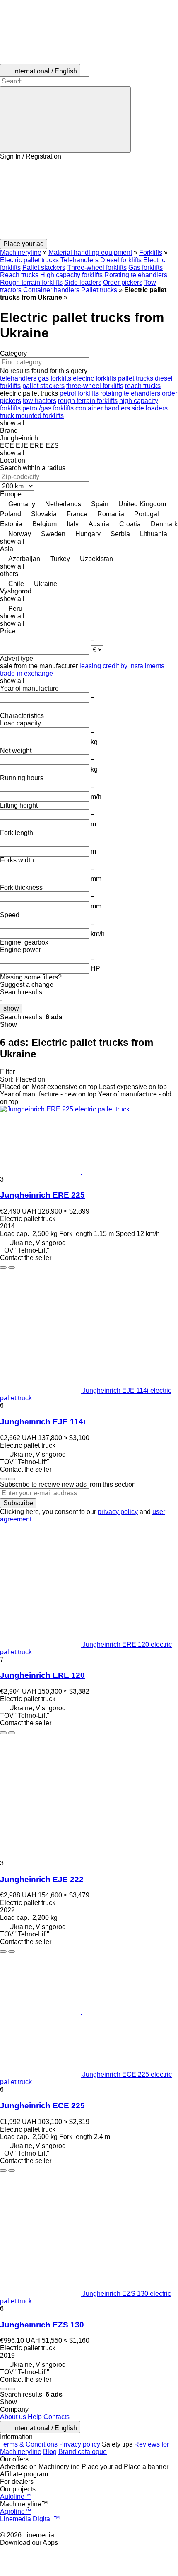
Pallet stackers (44, 267)
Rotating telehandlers (136, 275)
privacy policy (118, 1512)
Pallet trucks (99, 290)
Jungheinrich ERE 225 (42, 1195)
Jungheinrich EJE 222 (42, 1879)
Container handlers (51, 290)
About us (13, 2417)
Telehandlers (79, 260)
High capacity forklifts (71, 275)
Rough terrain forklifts (31, 282)
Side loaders (83, 282)
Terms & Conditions (29, 2444)
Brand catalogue (83, 2452)
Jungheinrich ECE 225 (42, 2106)
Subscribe (18, 1503)
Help (35, 2417)
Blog (50, 2452)
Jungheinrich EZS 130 (42, 2325)
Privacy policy (80, 2444)
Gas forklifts (146, 267)
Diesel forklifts (121, 260)
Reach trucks (19, 275)
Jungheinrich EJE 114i (43, 1422)
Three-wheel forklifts (97, 267)
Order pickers (123, 282)
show (11, 1008)
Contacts (57, 2417)
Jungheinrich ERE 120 (42, 1675)
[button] (89, 200)
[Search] (65, 120)
